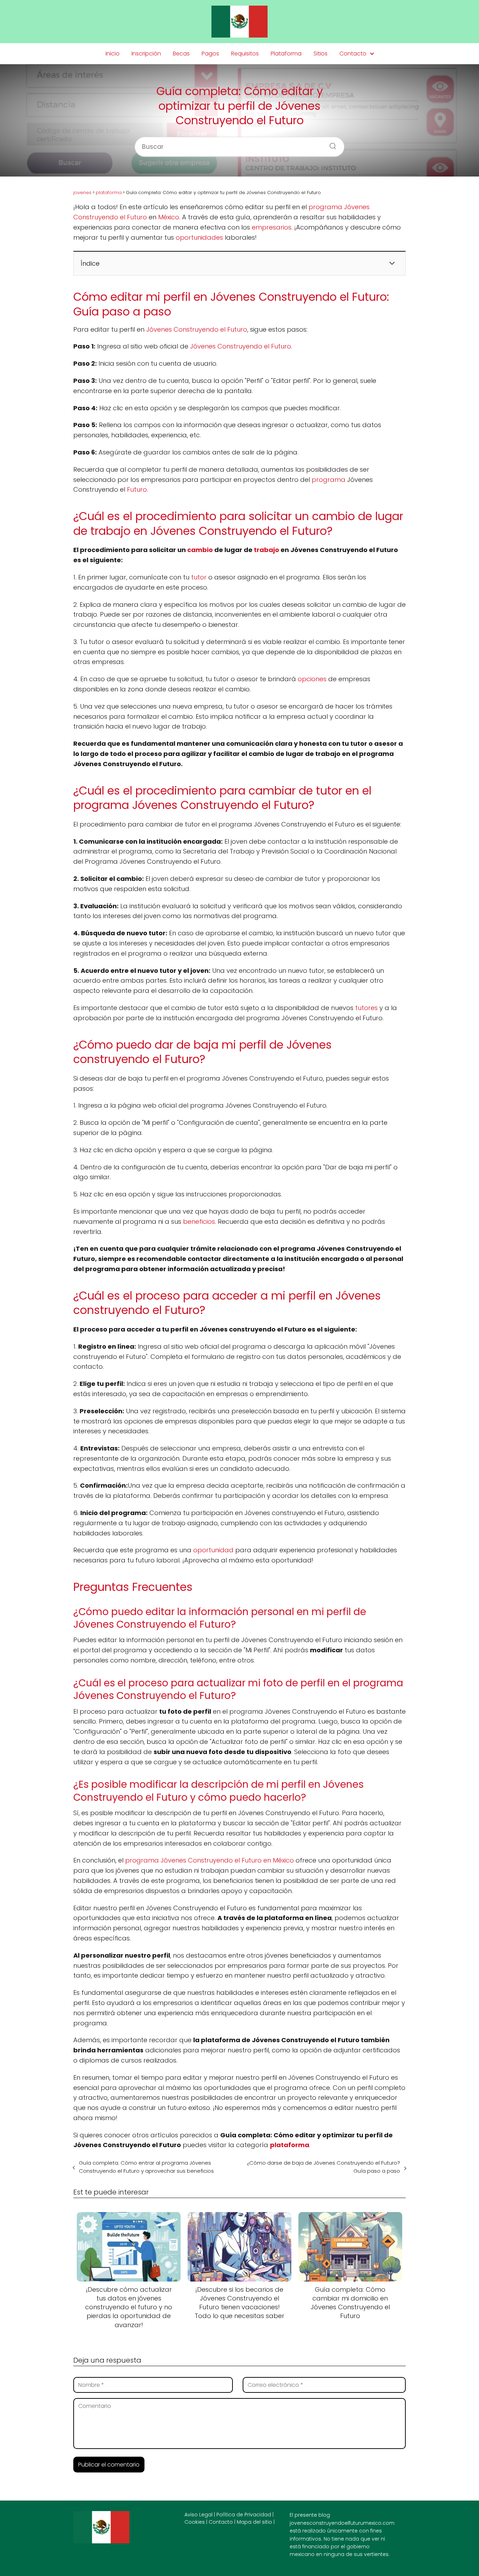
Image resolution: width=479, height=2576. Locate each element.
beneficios (199, 1221)
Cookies (195, 2522)
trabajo (267, 550)
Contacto (353, 54)
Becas (181, 54)
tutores (366, 1008)
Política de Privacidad (244, 2515)
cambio (200, 550)
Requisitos (245, 54)
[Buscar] (330, 144)
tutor (199, 577)
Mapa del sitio (254, 2522)
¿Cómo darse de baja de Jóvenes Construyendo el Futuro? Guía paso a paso (323, 2167)
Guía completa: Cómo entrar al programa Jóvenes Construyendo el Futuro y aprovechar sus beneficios (146, 2167)
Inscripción (146, 54)
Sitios (321, 54)
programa (329, 480)
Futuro (137, 489)
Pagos (210, 54)
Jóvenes (203, 346)
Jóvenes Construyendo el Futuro (197, 329)
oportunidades (199, 237)
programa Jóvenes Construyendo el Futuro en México (210, 1860)
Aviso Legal (198, 2515)
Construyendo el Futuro (254, 346)
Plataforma (286, 54)
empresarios (272, 227)
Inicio (113, 54)
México (169, 217)
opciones (312, 679)
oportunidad (213, 1550)
